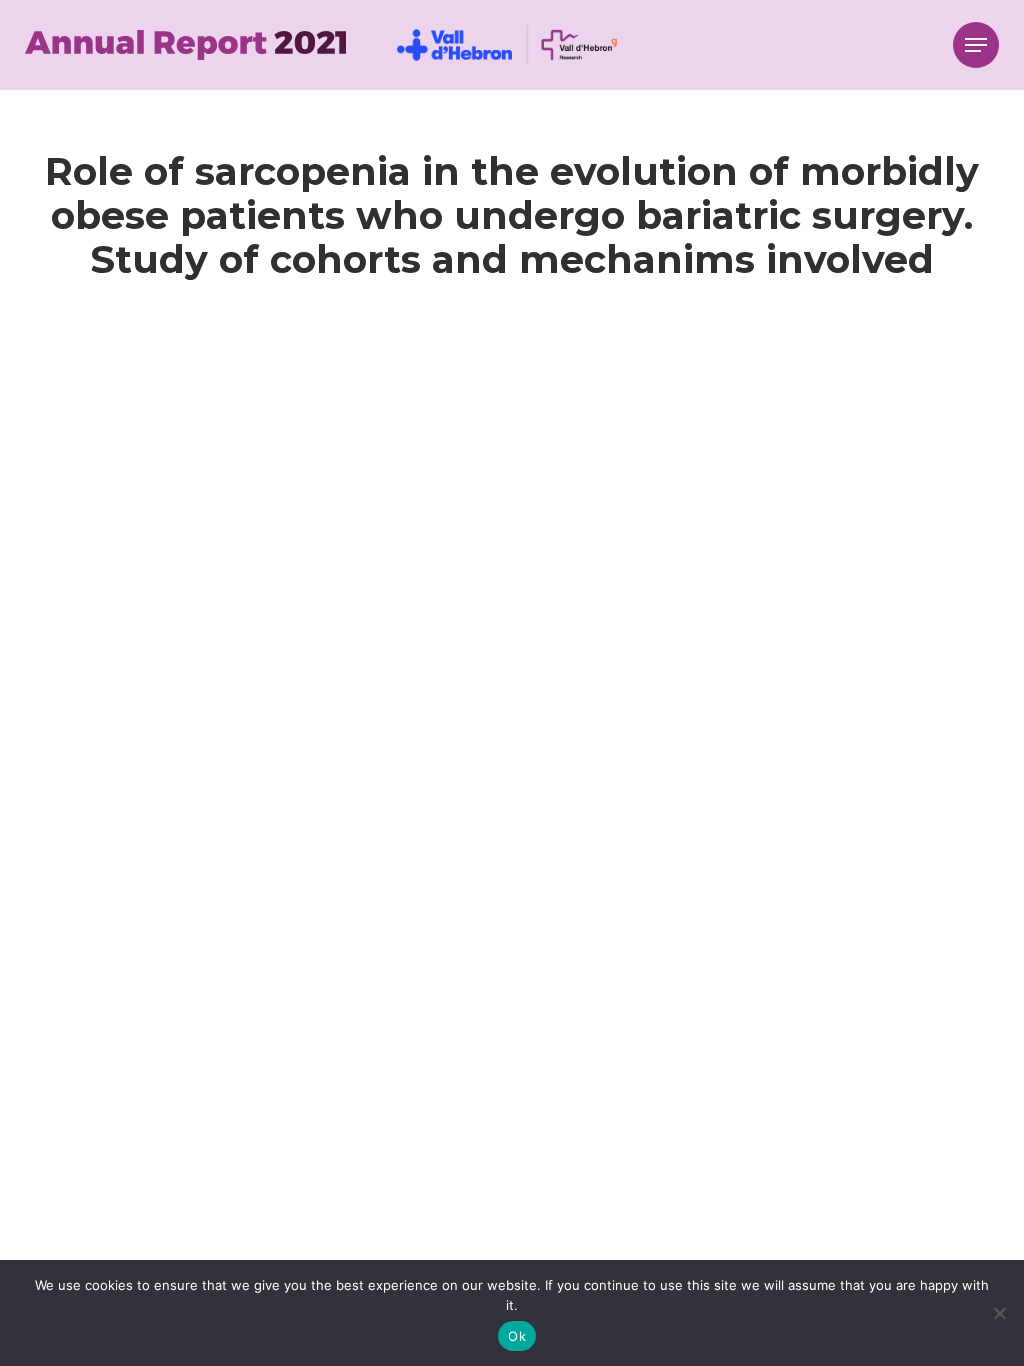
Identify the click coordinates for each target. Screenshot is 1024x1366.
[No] (999, 1313)
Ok (517, 1336)
